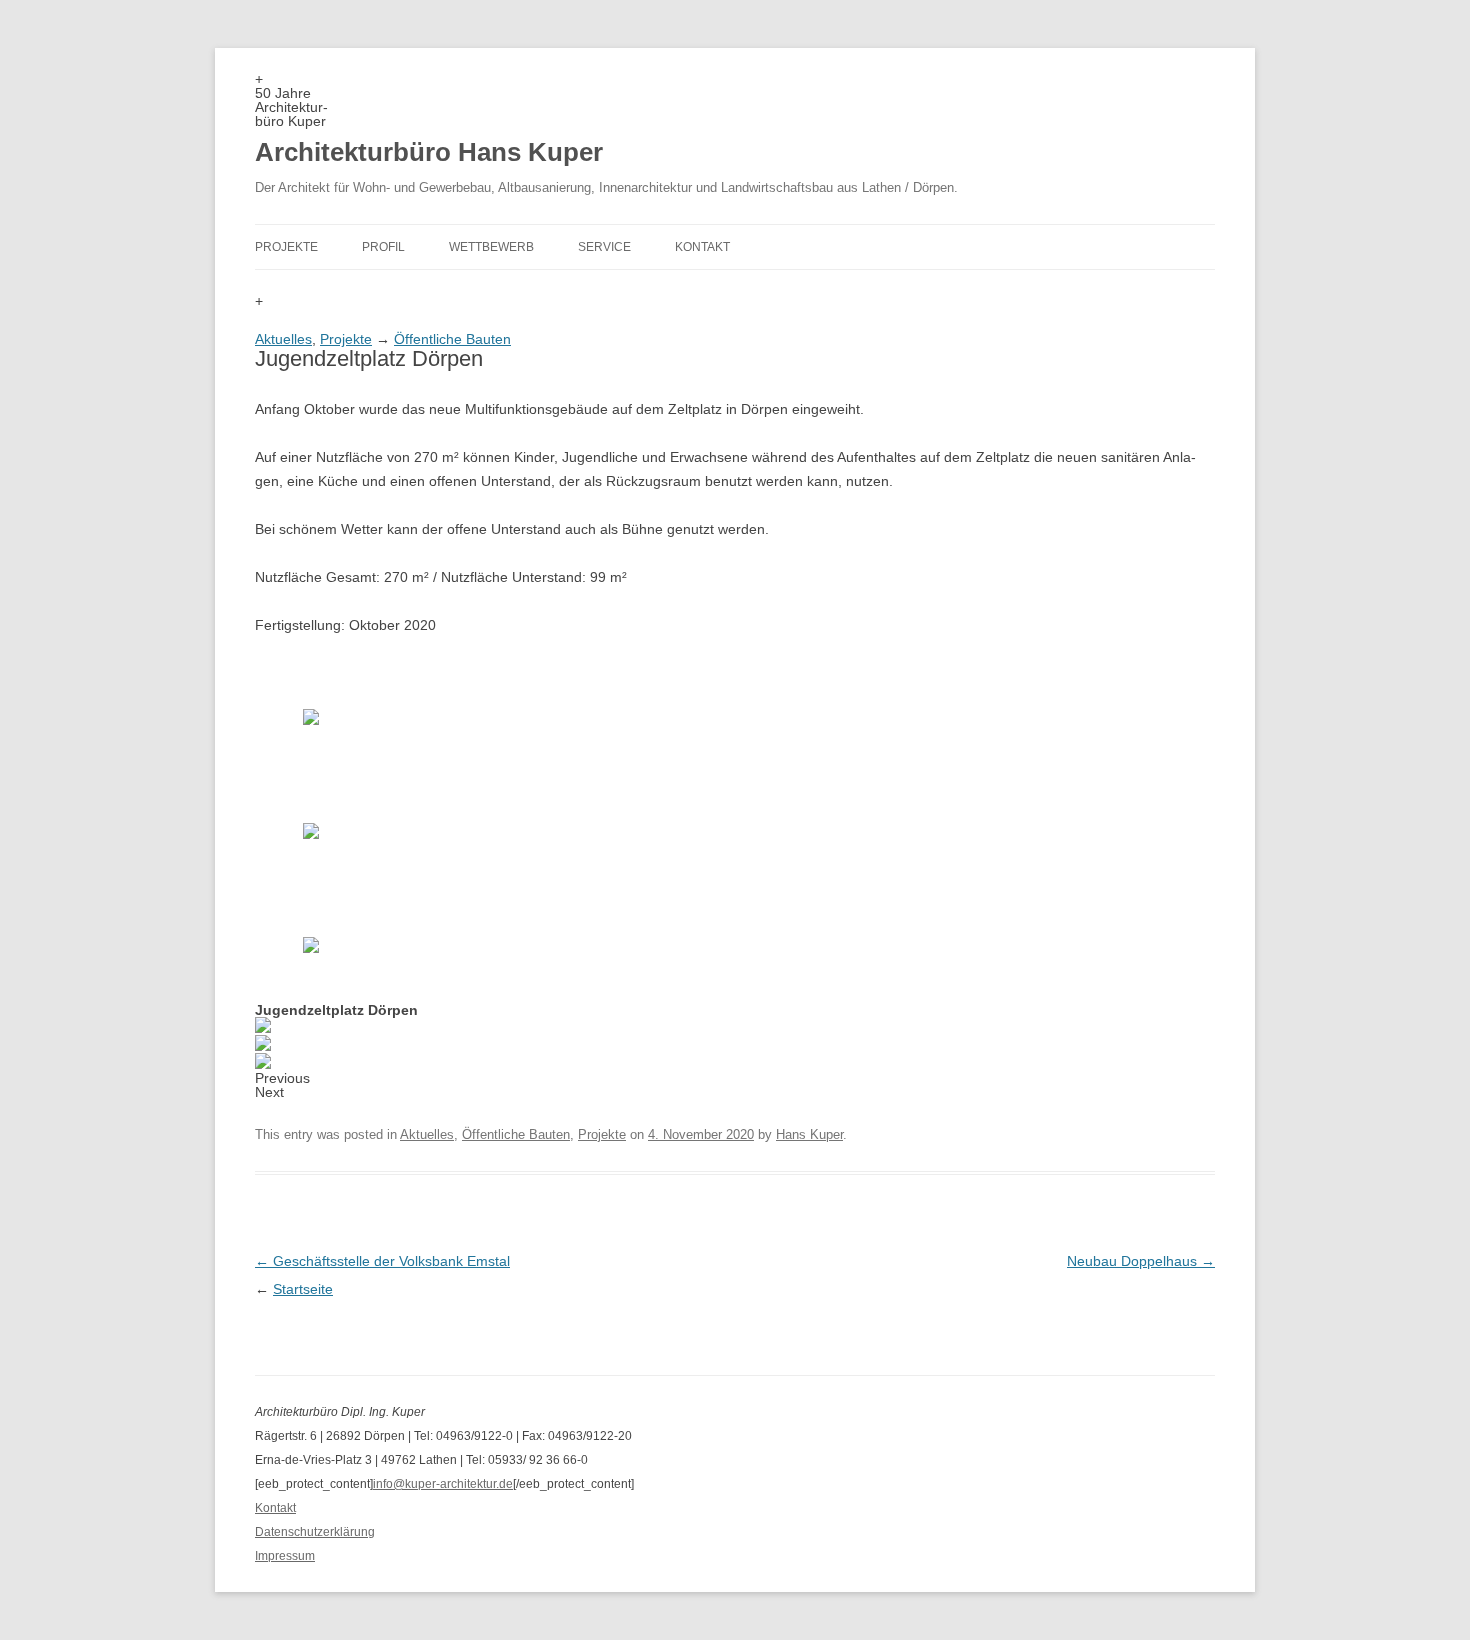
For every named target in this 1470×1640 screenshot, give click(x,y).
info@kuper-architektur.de (443, 1484)
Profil (383, 247)
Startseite (303, 1289)
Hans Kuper (809, 1134)
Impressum (285, 1556)
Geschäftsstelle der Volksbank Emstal (382, 1261)
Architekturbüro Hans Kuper (429, 152)
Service (604, 247)
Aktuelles (283, 339)
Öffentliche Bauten (452, 339)
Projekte (286, 247)
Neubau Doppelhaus (1141, 1261)
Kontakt (702, 247)
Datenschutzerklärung (315, 1532)
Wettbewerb (491, 247)
